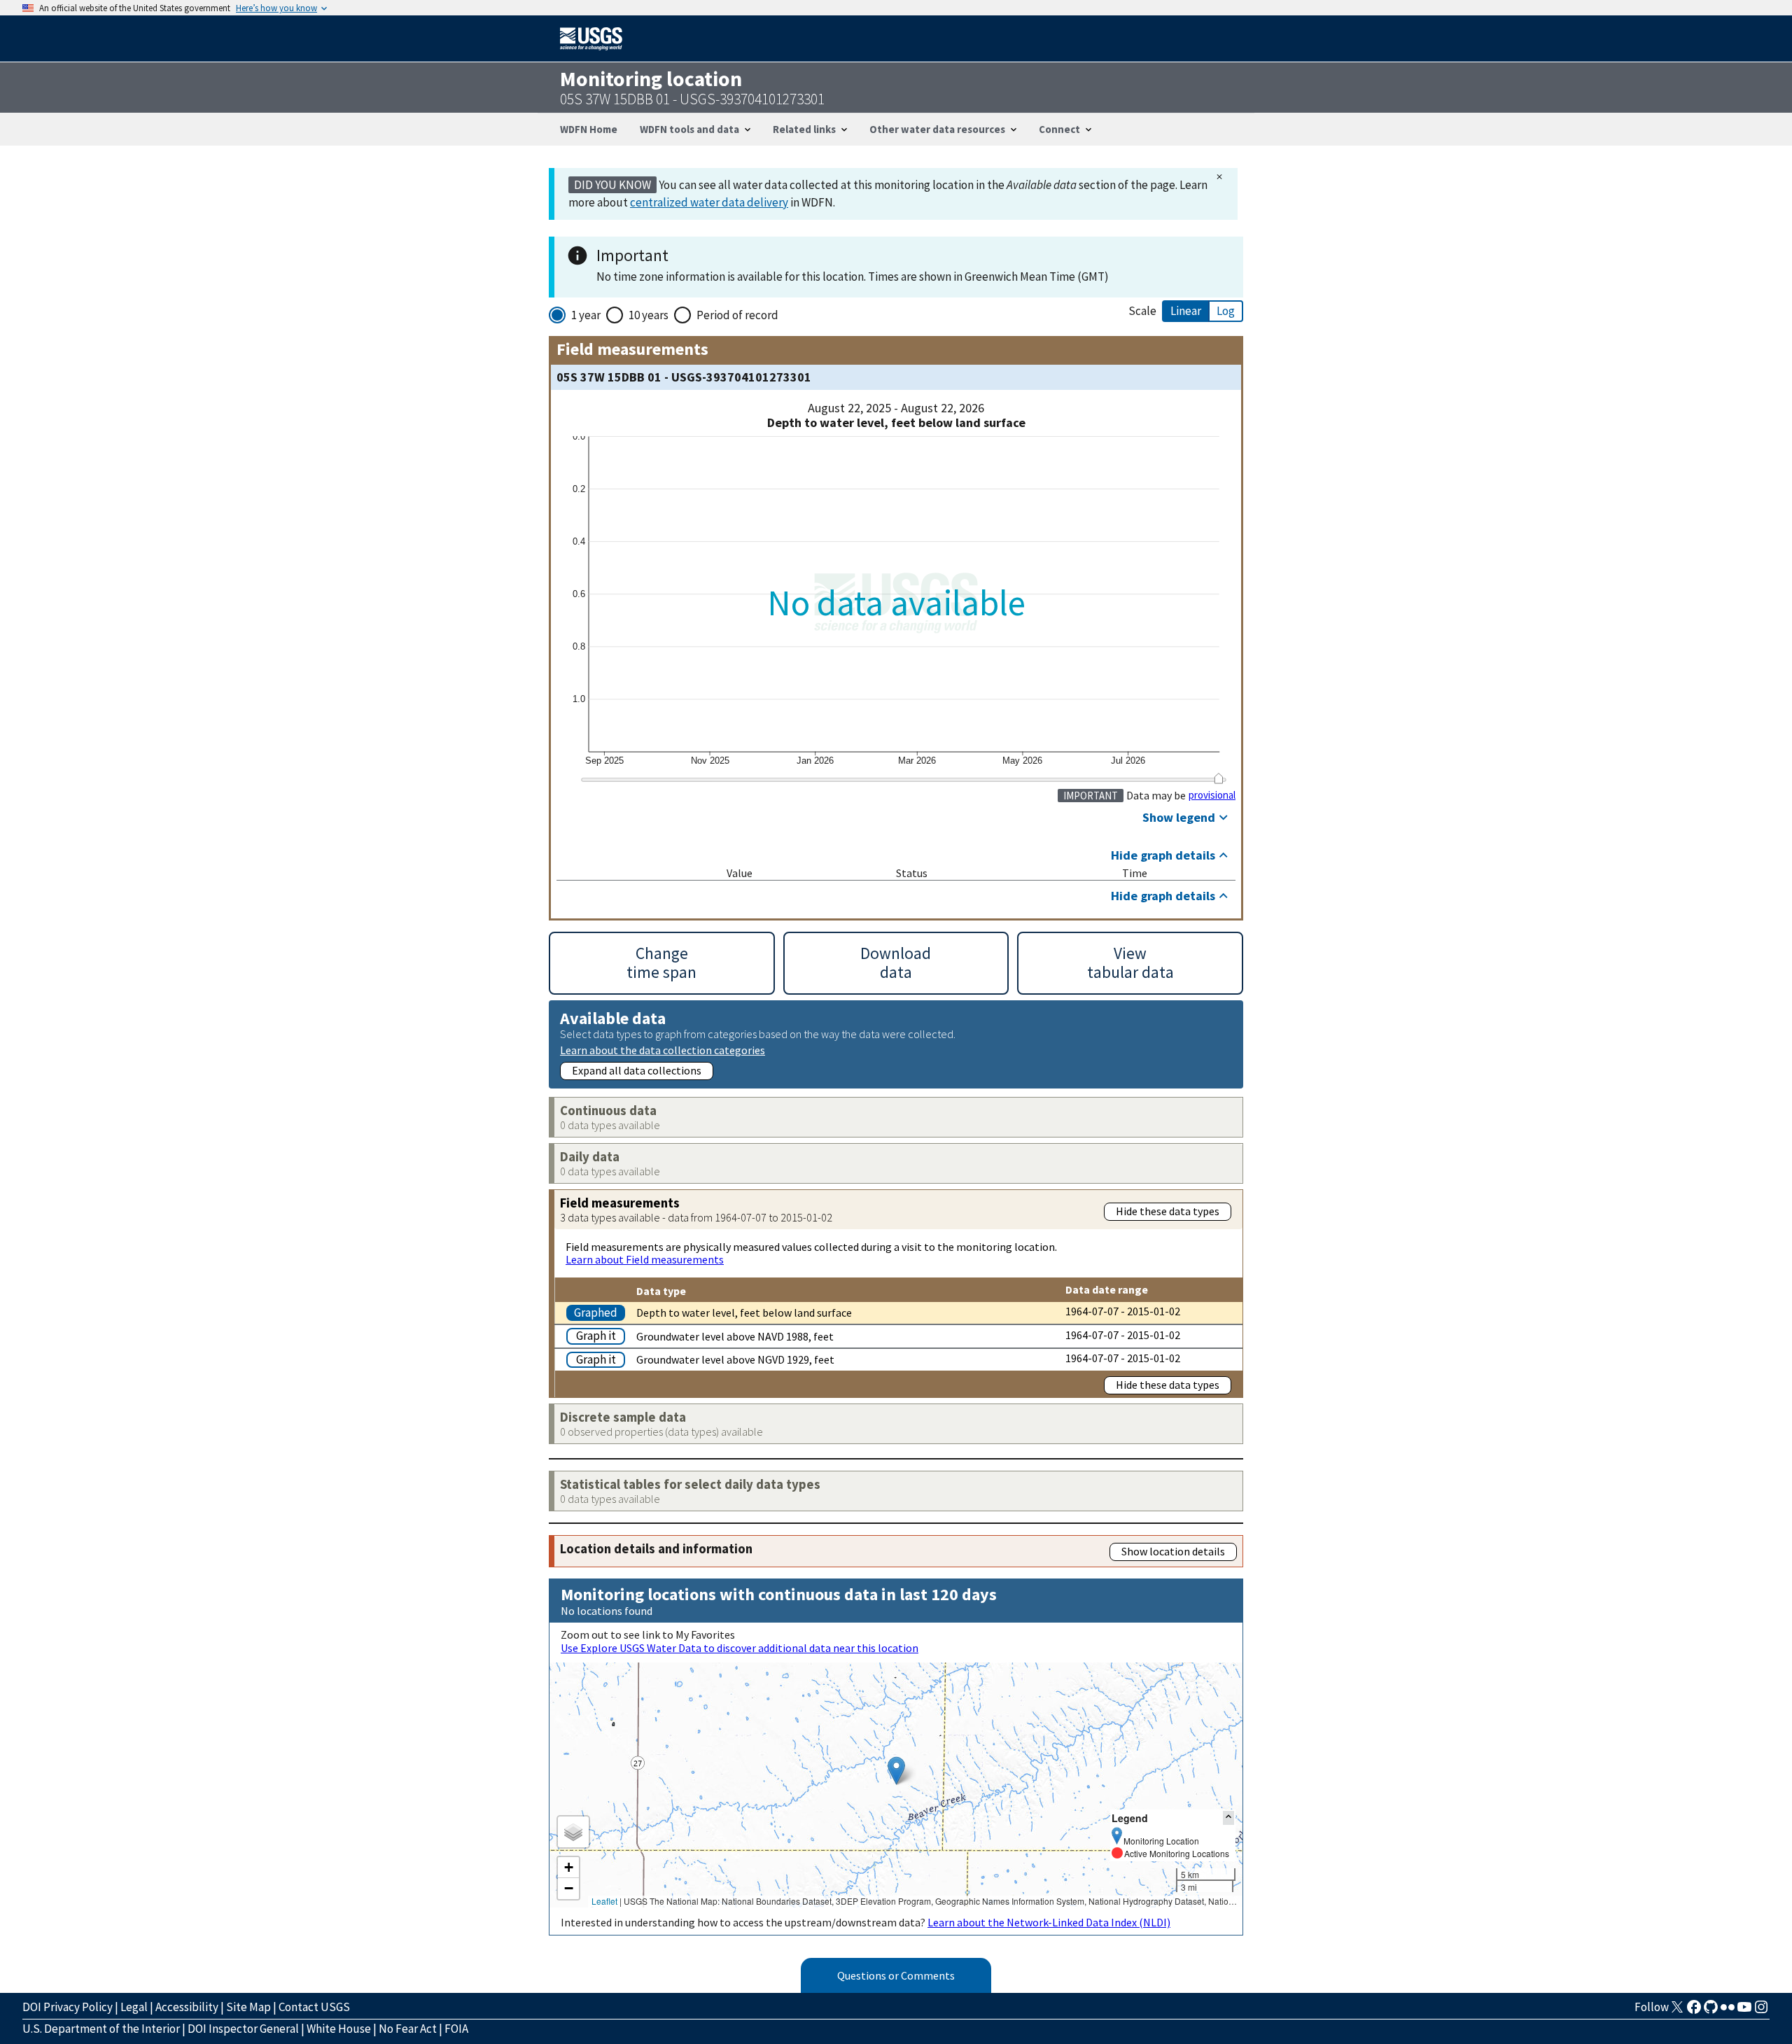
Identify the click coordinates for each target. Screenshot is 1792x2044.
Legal (134, 2007)
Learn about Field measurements (645, 1259)
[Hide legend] (1228, 1818)
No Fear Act (408, 2029)
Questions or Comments (896, 1975)
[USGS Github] (1711, 2011)
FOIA (456, 2029)
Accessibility (187, 2007)
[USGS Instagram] (1761, 2011)
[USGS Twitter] (1677, 2011)
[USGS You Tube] (1744, 2011)
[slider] (1218, 778)
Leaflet (604, 1901)
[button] (896, 1771)
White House (339, 2029)
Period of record (737, 315)
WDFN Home (589, 129)
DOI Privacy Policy (68, 2007)
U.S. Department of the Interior (101, 2029)
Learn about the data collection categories (663, 1050)
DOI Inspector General (243, 2029)
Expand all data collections (637, 1070)
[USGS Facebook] (1694, 2011)
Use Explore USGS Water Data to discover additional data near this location (740, 1648)
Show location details (1173, 1551)
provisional (1212, 795)
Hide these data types (1168, 1211)
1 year (586, 315)
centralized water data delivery (709, 202)
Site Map (248, 2007)
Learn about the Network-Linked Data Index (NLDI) (1049, 1922)
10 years (649, 315)
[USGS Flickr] (1728, 2011)
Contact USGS (314, 2007)
